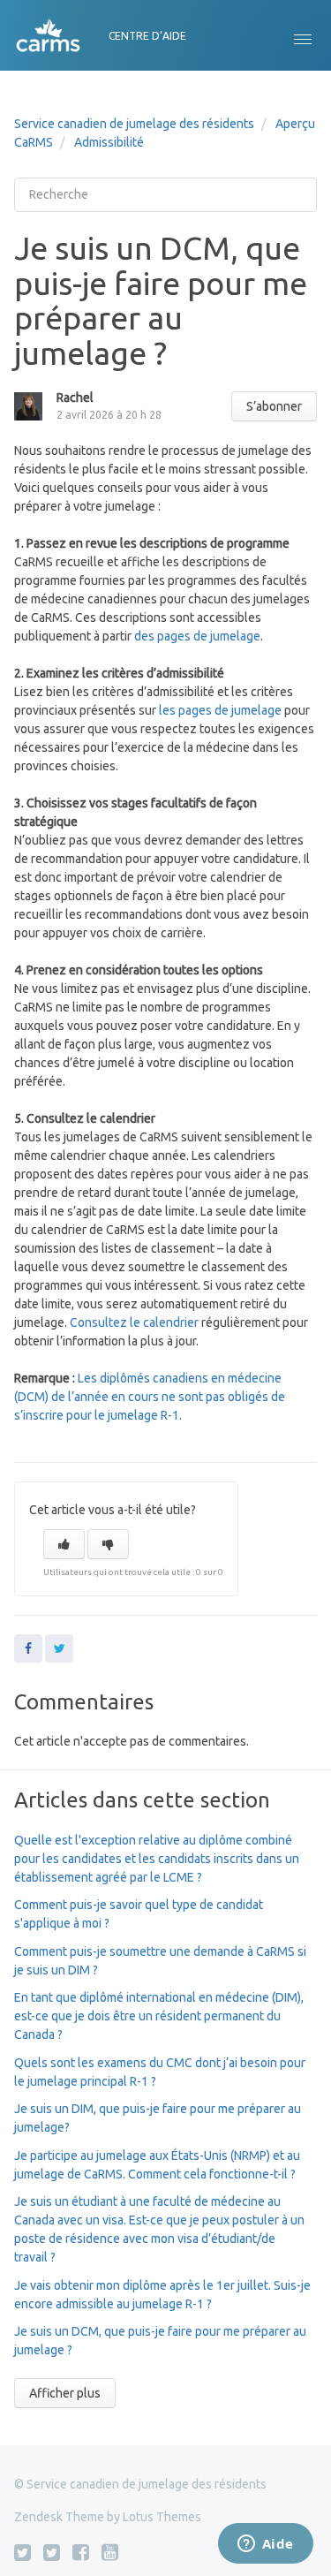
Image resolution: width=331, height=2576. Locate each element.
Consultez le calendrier (134, 1322)
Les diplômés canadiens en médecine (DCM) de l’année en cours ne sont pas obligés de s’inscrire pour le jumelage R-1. (150, 1397)
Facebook (28, 1648)
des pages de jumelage (197, 636)
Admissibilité (109, 142)
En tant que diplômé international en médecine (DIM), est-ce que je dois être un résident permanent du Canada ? (159, 2016)
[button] (303, 35)
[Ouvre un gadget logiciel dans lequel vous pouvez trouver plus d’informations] (265, 2545)
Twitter (59, 1648)
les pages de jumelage (220, 710)
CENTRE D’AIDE (147, 36)
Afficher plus (65, 2393)
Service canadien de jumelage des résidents (134, 124)
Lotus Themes (162, 2517)
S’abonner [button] (274, 406)
